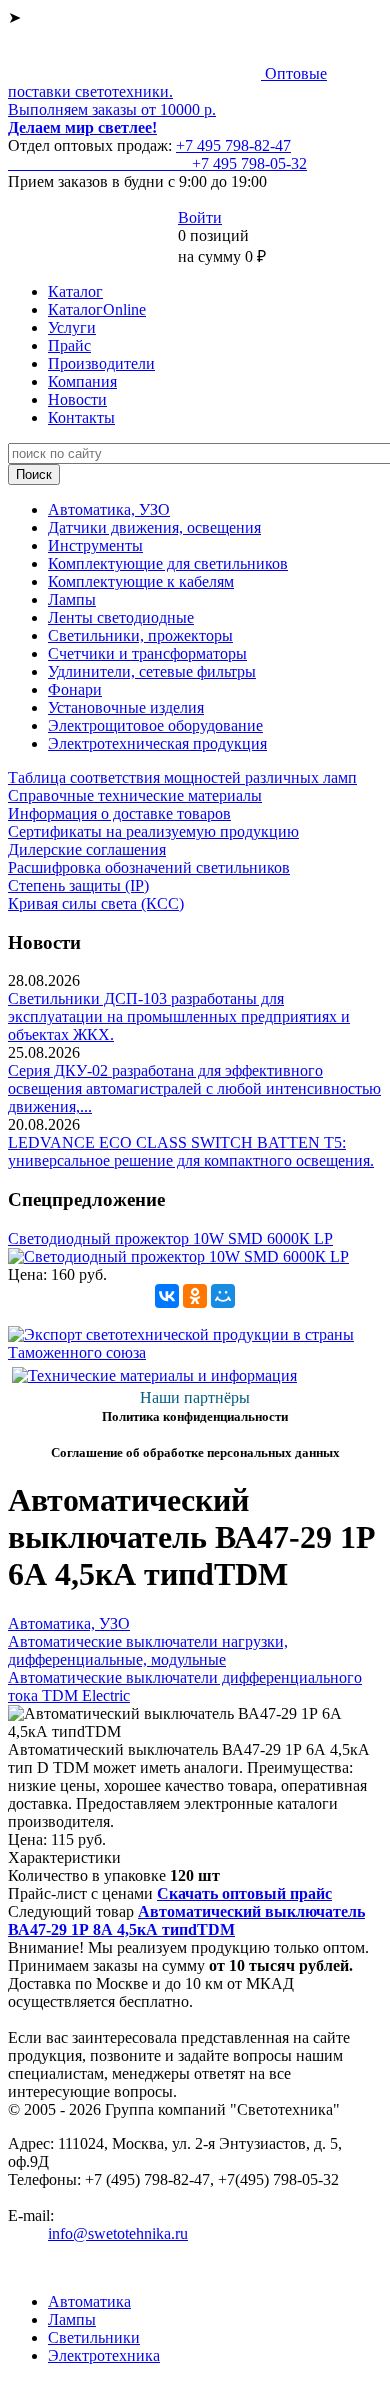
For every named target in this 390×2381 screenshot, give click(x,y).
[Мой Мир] (223, 1296)
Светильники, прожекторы (140, 635)
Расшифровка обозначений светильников (149, 867)
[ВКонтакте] (167, 1296)
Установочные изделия (126, 707)
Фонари (75, 689)
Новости (77, 399)
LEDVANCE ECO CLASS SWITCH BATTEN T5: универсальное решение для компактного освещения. (191, 1151)
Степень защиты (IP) (78, 885)
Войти (200, 217)
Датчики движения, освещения (154, 527)
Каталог (75, 291)
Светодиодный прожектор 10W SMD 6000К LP (170, 1238)
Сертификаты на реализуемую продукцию (153, 831)
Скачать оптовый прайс (244, 1893)
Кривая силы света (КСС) (96, 903)
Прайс (69, 345)
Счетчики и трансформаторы (147, 653)
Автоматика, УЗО (109, 509)
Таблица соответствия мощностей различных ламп (182, 777)
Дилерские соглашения (87, 849)
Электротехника (104, 2355)
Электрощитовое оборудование (155, 725)
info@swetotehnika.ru (118, 2233)
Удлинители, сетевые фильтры (152, 671)
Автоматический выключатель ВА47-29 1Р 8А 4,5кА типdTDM (186, 1920)
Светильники (94, 2337)
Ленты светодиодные (121, 617)
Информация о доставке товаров (119, 813)
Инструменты (95, 545)
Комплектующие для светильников (168, 563)
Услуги (72, 327)
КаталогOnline (97, 309)
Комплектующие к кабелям (141, 581)
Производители (101, 363)
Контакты (81, 417)
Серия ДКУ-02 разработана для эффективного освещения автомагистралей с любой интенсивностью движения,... (194, 1088)
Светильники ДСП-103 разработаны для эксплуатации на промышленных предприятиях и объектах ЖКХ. (179, 1016)
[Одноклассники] (195, 1296)
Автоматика (89, 2301)
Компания (82, 381)
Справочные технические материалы (135, 795)
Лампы (72, 599)
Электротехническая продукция (157, 743)
